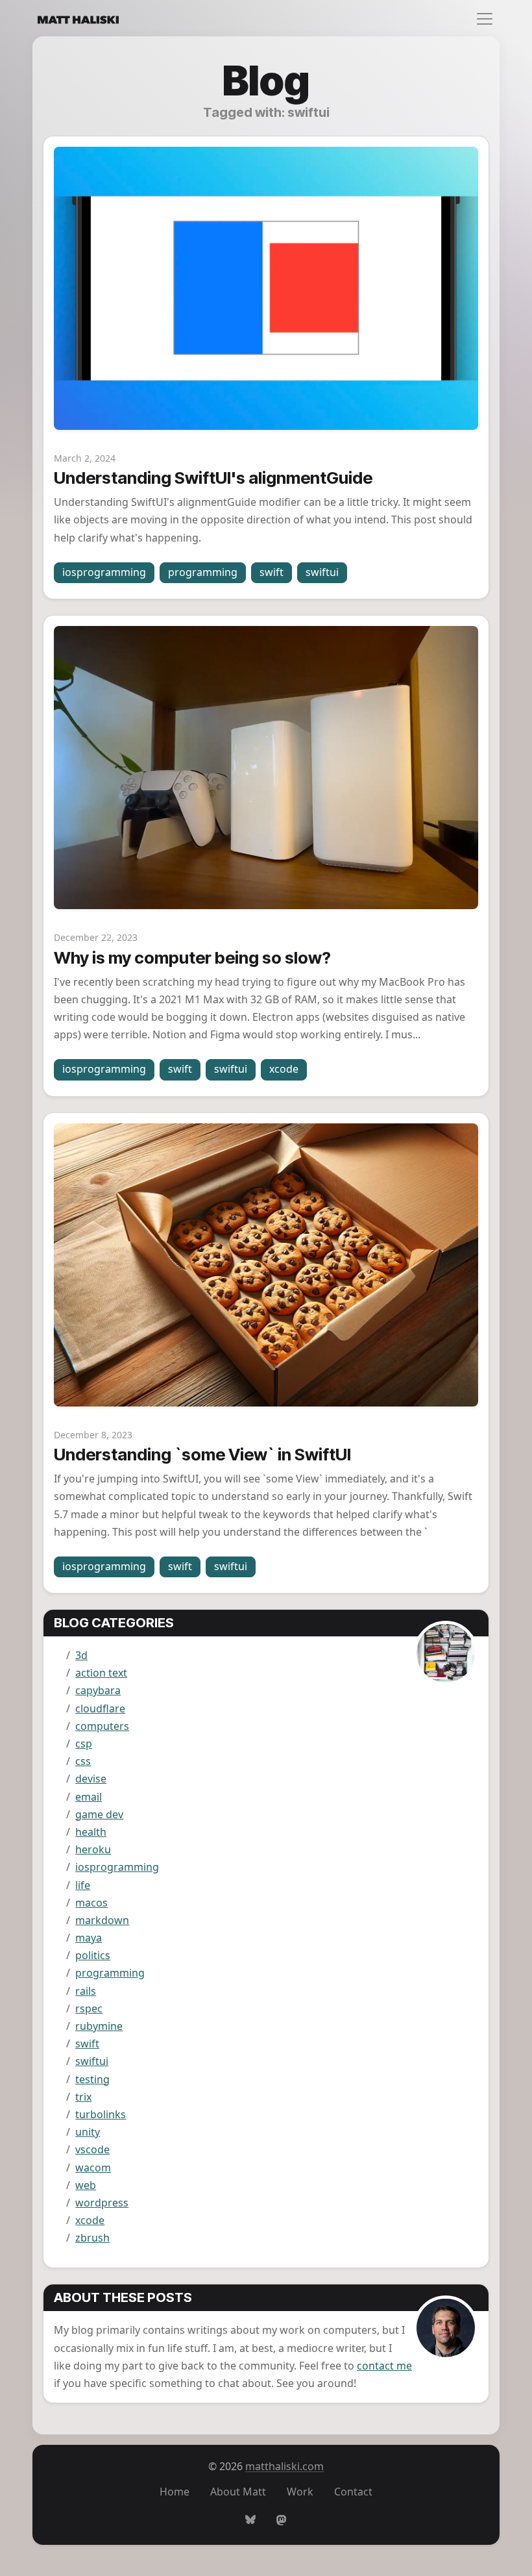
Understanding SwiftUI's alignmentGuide (213, 478)
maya (89, 1938)
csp (84, 1744)
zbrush (92, 2238)
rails (86, 1991)
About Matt (238, 2492)
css (83, 1761)
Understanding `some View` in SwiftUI (202, 1454)
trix (83, 2097)
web (86, 2185)
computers (102, 1726)
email (89, 1797)
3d (81, 1655)
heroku (93, 1849)
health (91, 1832)
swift (272, 572)
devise (91, 1779)
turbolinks (101, 2114)
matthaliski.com (284, 2466)
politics (93, 1955)
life (83, 1885)
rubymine (99, 2026)
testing (92, 2079)
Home (175, 2492)
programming (203, 572)
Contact (353, 2492)
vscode (92, 2149)
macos (91, 1903)
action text (101, 1673)
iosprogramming (104, 572)
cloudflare (100, 1708)
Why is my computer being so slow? (192, 957)
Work (300, 2492)
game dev (99, 1814)
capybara (98, 1690)
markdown (102, 1920)
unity (88, 2132)
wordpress (102, 2203)
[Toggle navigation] (481, 19)
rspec (89, 2008)
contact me (384, 2366)
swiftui (322, 572)
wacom (93, 2168)
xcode (284, 1069)
